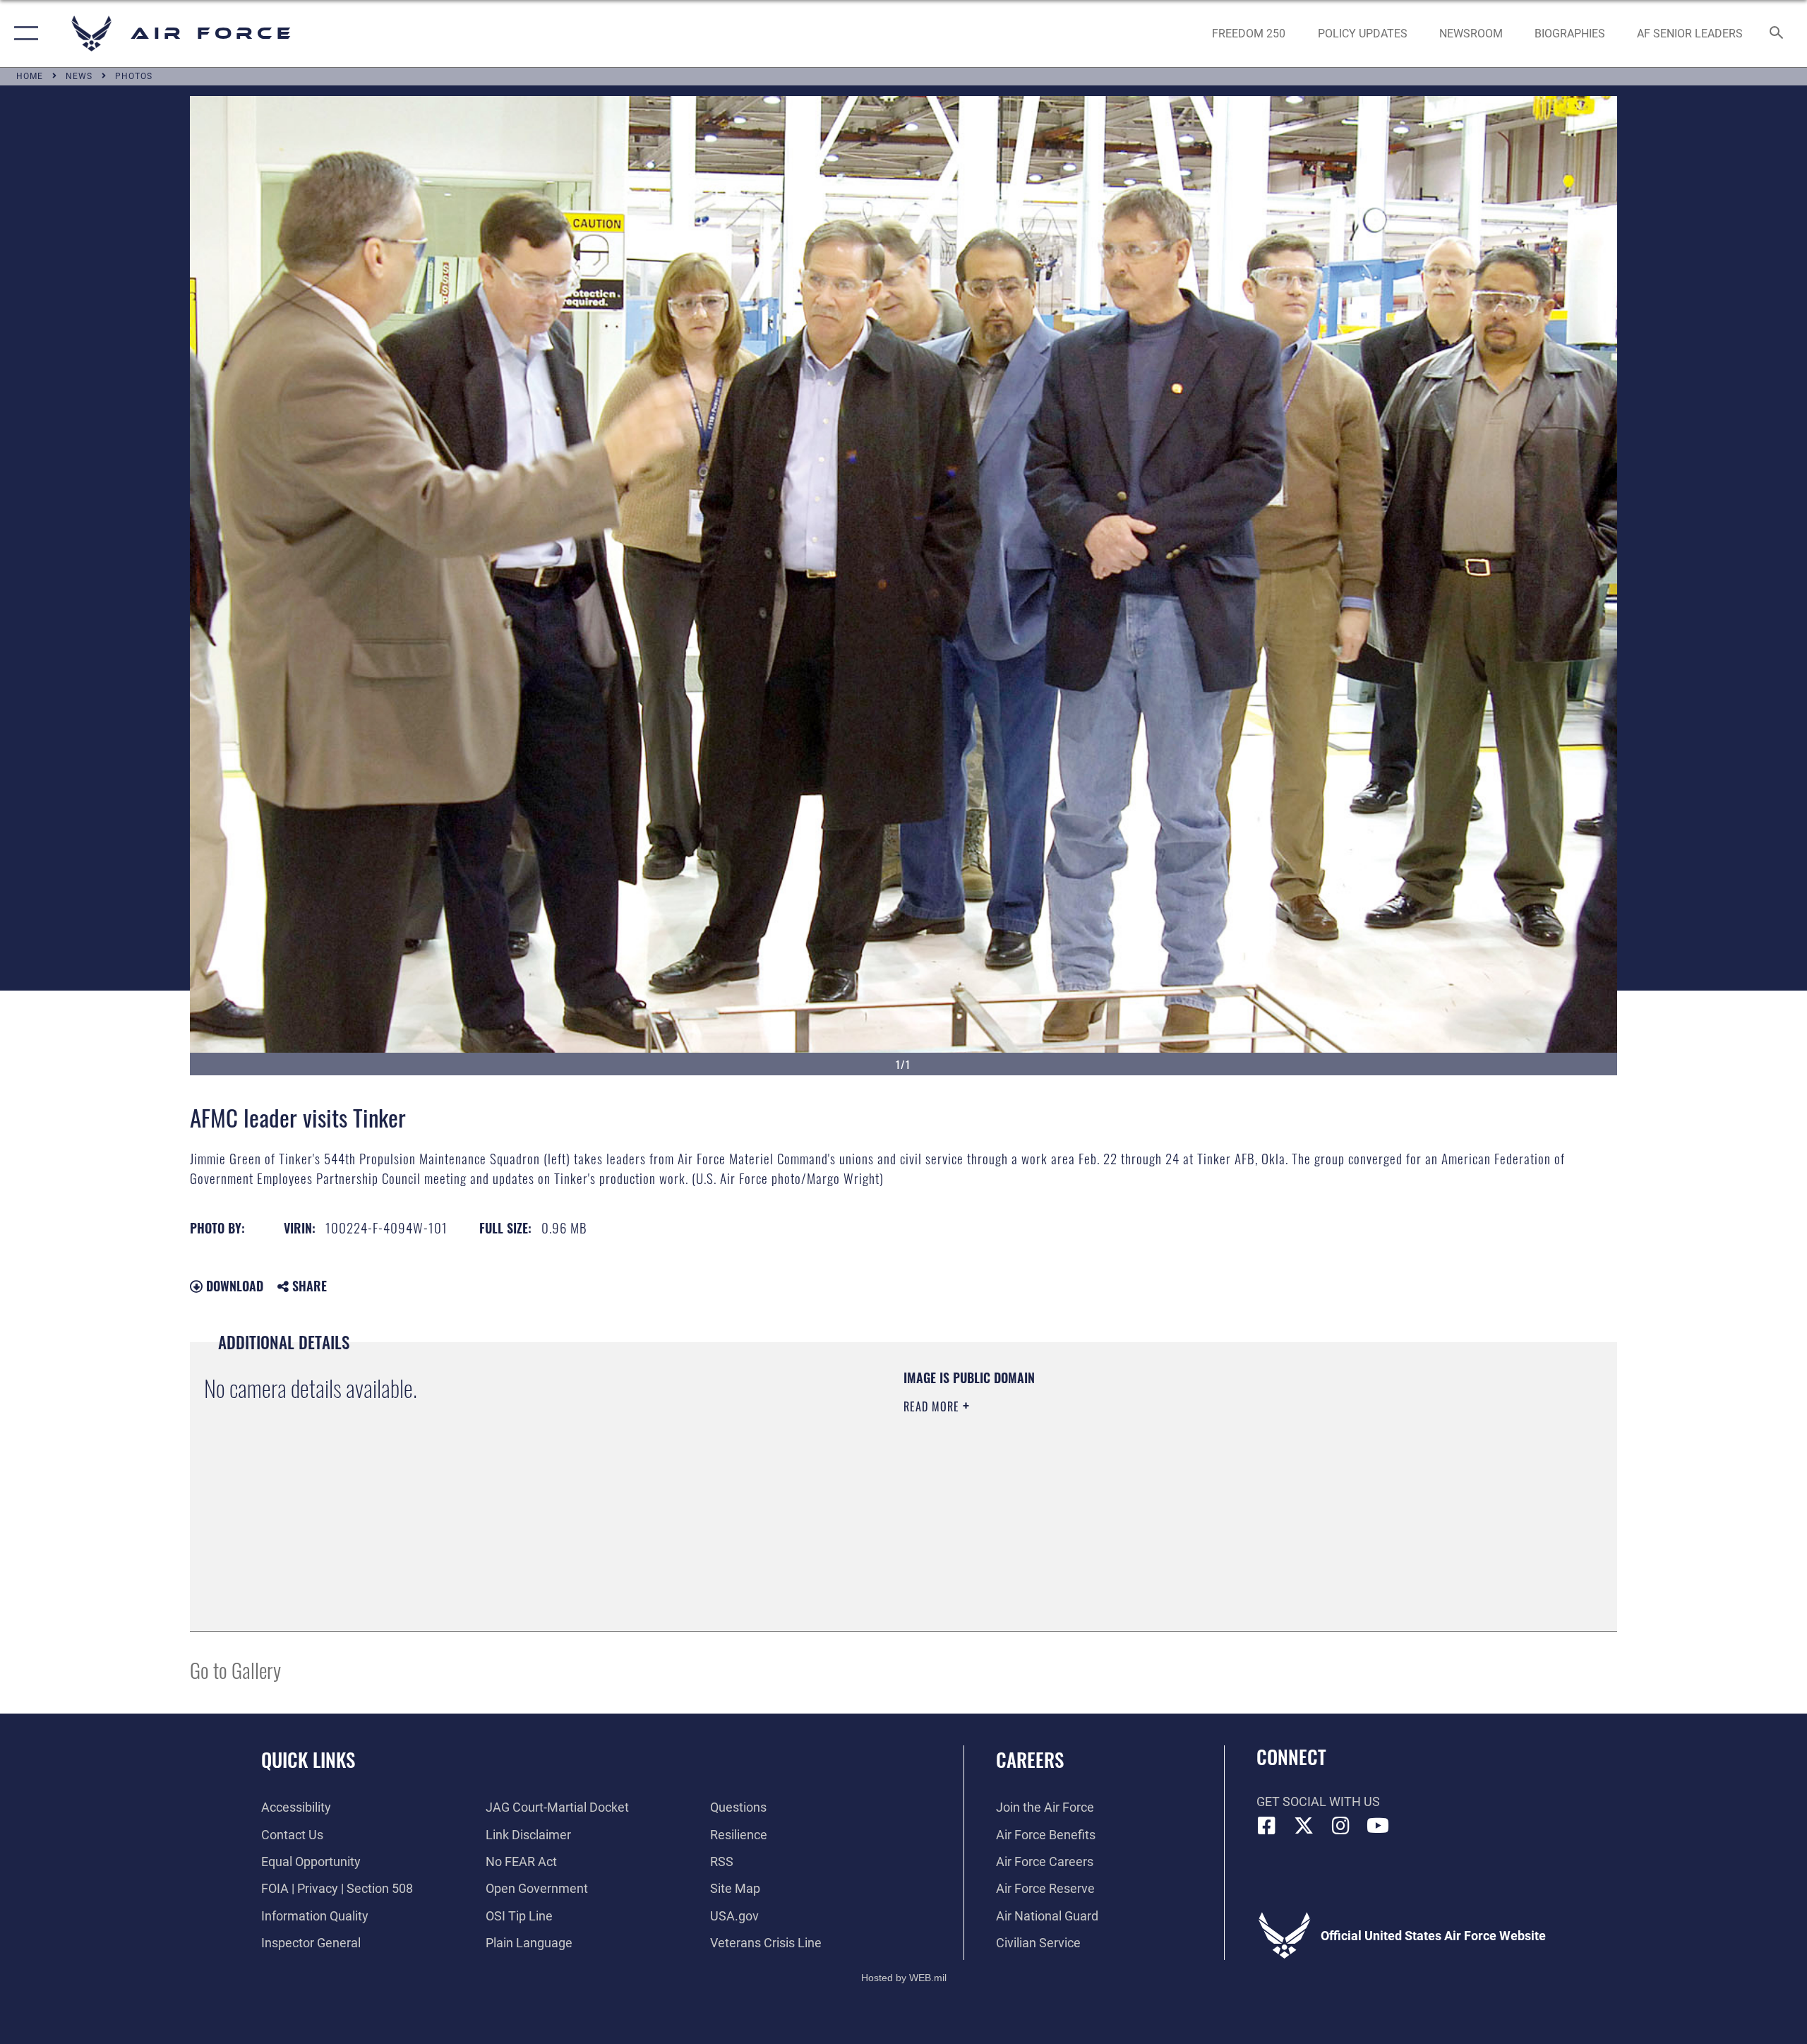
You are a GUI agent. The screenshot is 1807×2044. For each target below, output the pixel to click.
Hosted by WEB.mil (904, 1978)
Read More (933, 1406)
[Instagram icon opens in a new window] (1341, 1826)
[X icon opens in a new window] (1304, 1826)
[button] (23, 34)
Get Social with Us (1318, 1801)
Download (233, 1286)
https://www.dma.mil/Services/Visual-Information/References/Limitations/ (1069, 1476)
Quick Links (308, 1759)
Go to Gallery (235, 1669)
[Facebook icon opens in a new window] (1267, 1826)
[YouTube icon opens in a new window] (1378, 1826)
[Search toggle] (1777, 34)
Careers (1030, 1759)
